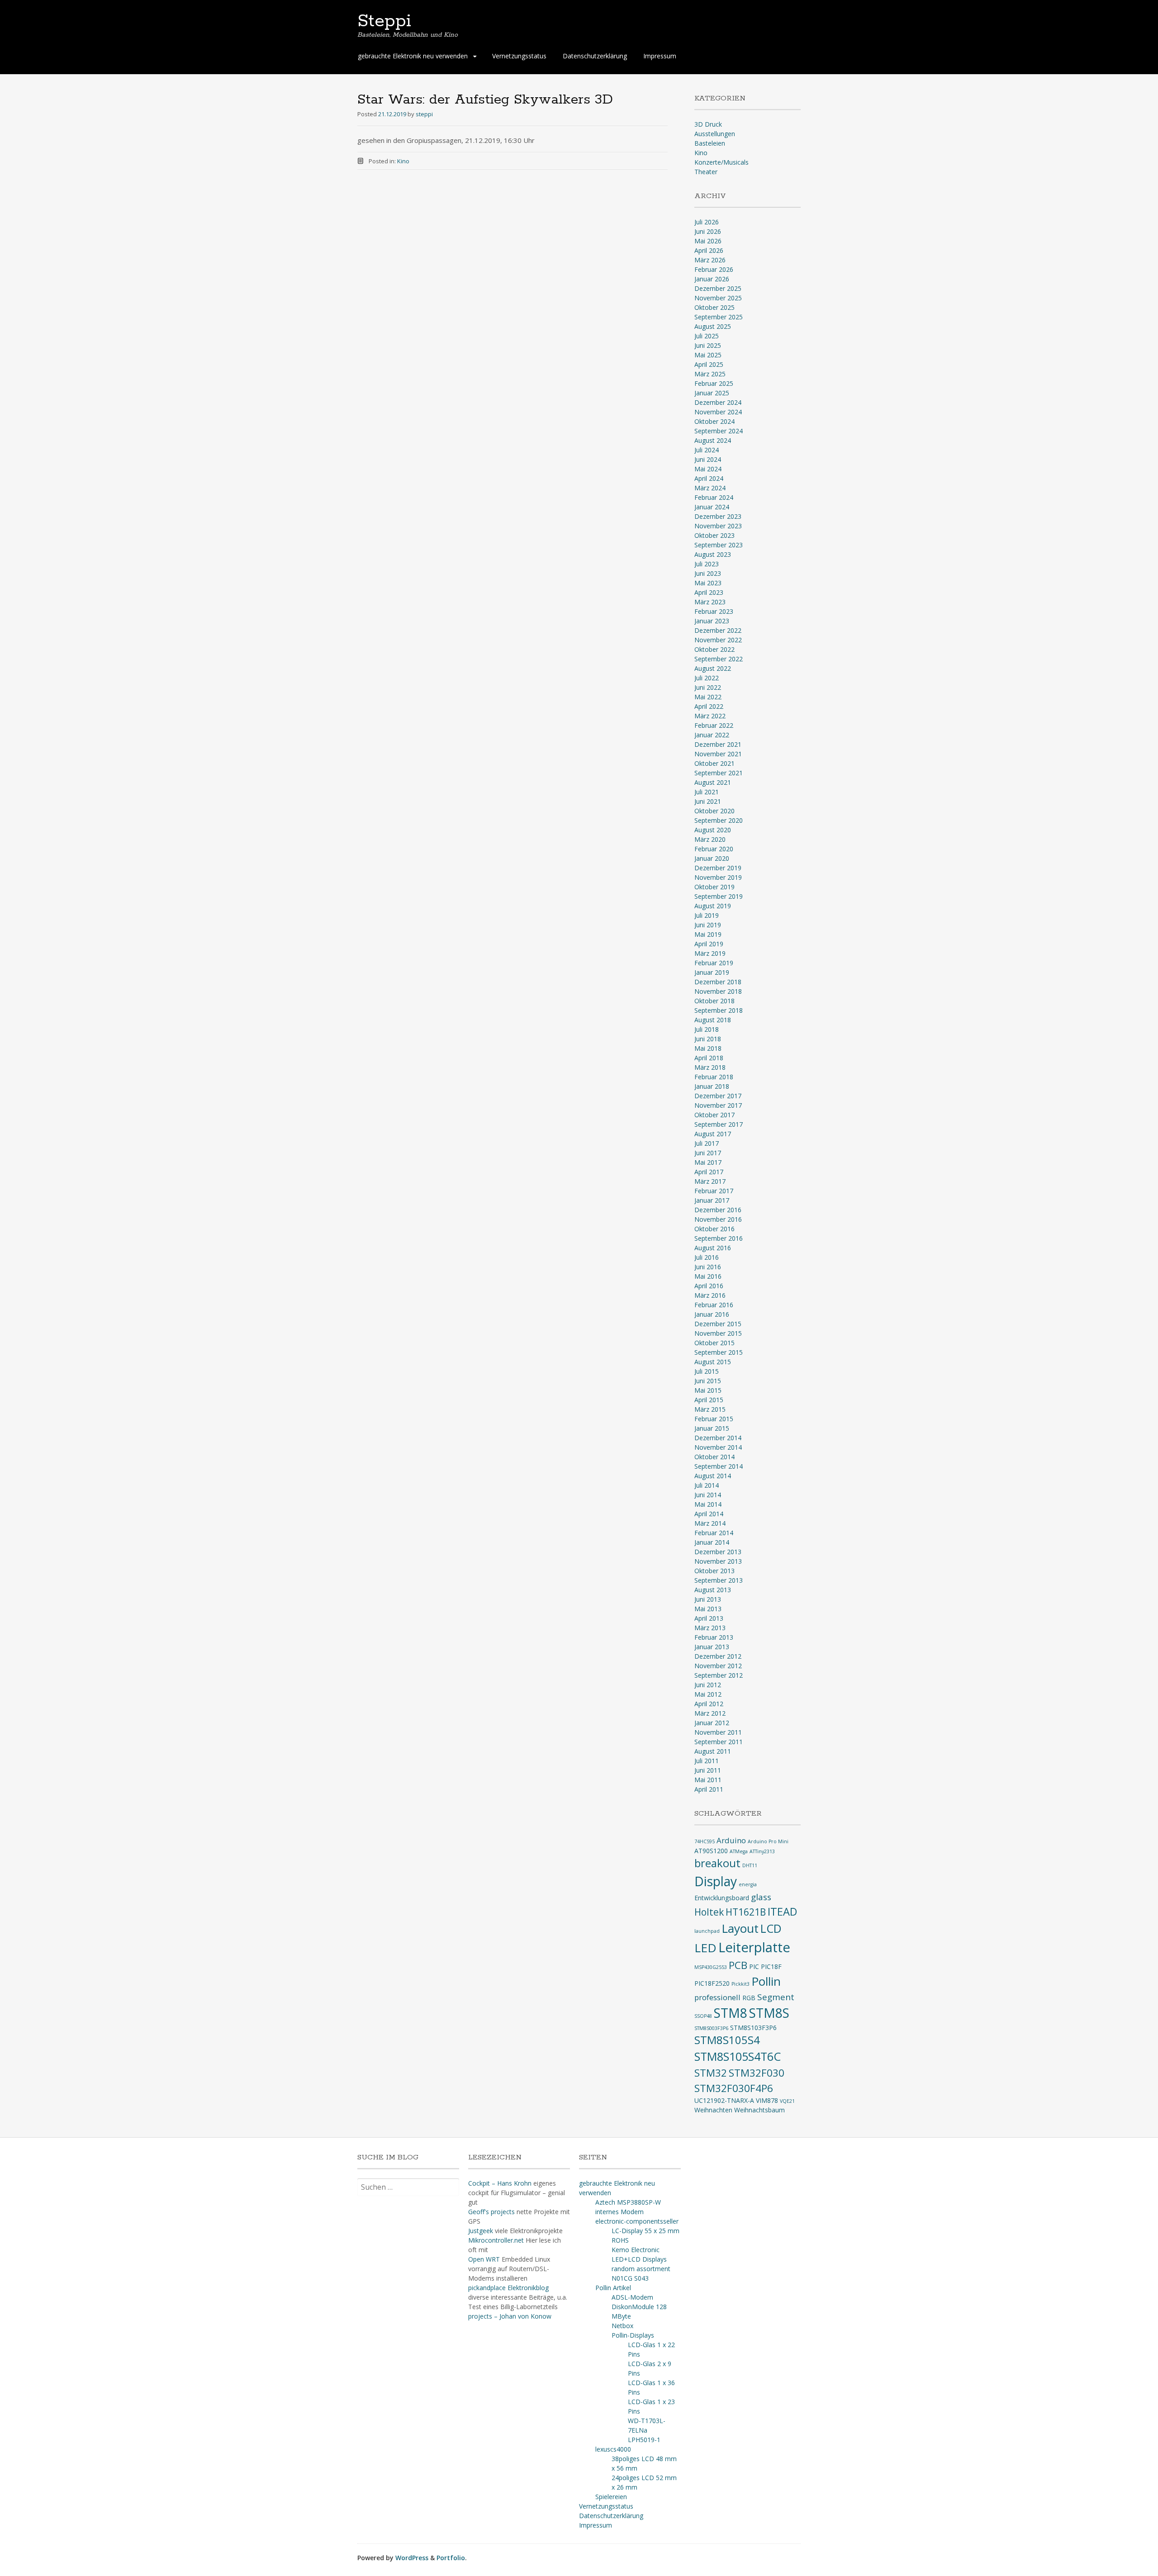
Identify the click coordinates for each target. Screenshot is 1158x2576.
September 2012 (719, 1675)
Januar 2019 (712, 972)
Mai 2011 (708, 1780)
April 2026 (709, 250)
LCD (771, 1928)
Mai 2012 (708, 1694)
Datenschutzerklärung (595, 56)
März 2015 (710, 1409)
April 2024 (709, 478)
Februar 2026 (714, 269)
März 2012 (710, 1713)
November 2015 (718, 1333)
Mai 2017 (708, 1162)
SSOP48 (703, 2016)
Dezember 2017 (718, 1096)
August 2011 (713, 1751)
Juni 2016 (708, 1267)
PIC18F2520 (712, 1983)
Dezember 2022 (718, 630)
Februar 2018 (714, 1077)
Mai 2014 (708, 1504)
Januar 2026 (712, 279)
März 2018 (710, 1067)
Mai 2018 (708, 1048)
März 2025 (710, 374)
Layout (740, 1928)
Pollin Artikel (613, 2288)
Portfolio (451, 2558)
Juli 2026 (707, 222)
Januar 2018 (712, 1086)
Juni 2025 (708, 345)
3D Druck (708, 124)
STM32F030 (757, 2073)
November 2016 (718, 1219)
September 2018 (719, 1010)
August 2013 (713, 1590)
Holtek (709, 1912)
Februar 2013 (714, 1637)
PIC (754, 1966)
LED (705, 1948)
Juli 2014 (707, 1485)
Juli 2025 (707, 336)
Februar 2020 (714, 849)
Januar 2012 (712, 1723)
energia (748, 1884)
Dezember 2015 (718, 1324)
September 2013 (719, 1580)
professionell (717, 1997)
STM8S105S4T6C (738, 2056)
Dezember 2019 (718, 868)
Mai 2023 (708, 583)
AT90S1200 (711, 1851)
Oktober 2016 (714, 1229)
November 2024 (718, 412)
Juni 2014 (708, 1495)
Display (716, 1881)
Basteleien (710, 143)
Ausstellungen (715, 134)
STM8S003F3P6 (711, 2028)
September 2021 (719, 773)
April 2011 (709, 1789)
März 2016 (710, 1295)
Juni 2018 (708, 1039)
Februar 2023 (714, 611)
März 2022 (710, 716)
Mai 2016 (708, 1276)
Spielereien (611, 2497)
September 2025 (719, 317)
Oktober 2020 (714, 811)
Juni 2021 (708, 801)
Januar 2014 (712, 1542)
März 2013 (710, 1628)
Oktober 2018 (714, 1001)
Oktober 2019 (714, 887)
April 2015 (709, 1400)
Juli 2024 (707, 450)
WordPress (412, 2558)
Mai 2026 (708, 241)
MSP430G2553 (711, 1967)
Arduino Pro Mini (768, 1841)
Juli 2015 (707, 1371)
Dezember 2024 (718, 402)
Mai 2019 (708, 934)
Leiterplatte (754, 1947)
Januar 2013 (712, 1647)
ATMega (739, 1851)
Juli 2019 (707, 915)
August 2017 (713, 1134)
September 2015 (719, 1352)
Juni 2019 (708, 925)
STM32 (711, 2073)
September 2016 (719, 1238)
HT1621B (746, 1912)
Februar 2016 (714, 1305)
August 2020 (713, 830)
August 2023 (713, 554)
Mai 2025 (708, 355)
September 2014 (719, 1466)
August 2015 (713, 1362)
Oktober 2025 (714, 307)
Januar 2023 (712, 621)
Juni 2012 (708, 1685)
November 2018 (718, 991)
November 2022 (718, 640)
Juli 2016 (707, 1257)
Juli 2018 (707, 1029)
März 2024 (710, 488)
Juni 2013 (708, 1599)
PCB (738, 1965)
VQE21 (787, 2101)
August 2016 (713, 1248)
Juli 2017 (707, 1143)
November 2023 (718, 526)
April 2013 (709, 1618)
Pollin (766, 1981)
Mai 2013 (708, 1609)
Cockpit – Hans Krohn (500, 2183)
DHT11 (750, 1865)
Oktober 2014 (714, 1457)
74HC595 (705, 1841)
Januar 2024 (712, 507)
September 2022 (719, 659)
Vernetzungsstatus (519, 56)
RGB (749, 1998)
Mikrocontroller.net (496, 2240)
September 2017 (719, 1124)
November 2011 (718, 1732)
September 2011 (719, 1742)
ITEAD (782, 1912)
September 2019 (719, 896)
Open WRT (484, 2259)
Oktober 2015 (714, 1343)
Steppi (384, 21)
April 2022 (709, 706)
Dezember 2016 (718, 1210)
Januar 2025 (712, 393)
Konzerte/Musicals (721, 162)
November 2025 (718, 298)
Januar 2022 (712, 735)
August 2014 (713, 1476)
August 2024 (713, 440)
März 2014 (710, 1523)
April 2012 (709, 1704)
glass (761, 1897)
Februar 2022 (714, 725)
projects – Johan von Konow (510, 2316)
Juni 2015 (708, 1381)
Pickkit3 (740, 1984)
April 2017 (709, 1172)
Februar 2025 (714, 383)
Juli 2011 (707, 1761)
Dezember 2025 (718, 288)
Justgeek (481, 2231)
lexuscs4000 (613, 2449)
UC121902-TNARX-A (724, 2100)
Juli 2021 (707, 792)
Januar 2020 (712, 858)
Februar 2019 (714, 963)
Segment (776, 1997)
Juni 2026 (708, 231)
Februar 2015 (714, 1419)
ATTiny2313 (762, 1851)
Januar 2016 (712, 1314)
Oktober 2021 (714, 763)
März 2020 (710, 839)
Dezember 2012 (718, 1656)
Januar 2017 (712, 1200)
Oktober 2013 (714, 1571)
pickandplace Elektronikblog (508, 2288)
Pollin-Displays (633, 2335)
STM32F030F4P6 (734, 2088)
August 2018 (713, 1020)
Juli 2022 (707, 678)
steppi (424, 114)
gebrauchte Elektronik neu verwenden (413, 56)
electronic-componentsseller (637, 2221)
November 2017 (718, 1105)
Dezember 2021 (718, 744)
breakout (717, 1863)
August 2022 (713, 668)
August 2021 (713, 782)
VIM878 (767, 2100)
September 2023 (719, 545)
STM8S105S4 (727, 2040)
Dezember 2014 (718, 1438)
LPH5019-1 (644, 2440)
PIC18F (771, 1966)
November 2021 (718, 754)
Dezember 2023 (718, 516)
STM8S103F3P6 (753, 2028)
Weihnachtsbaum (759, 2110)
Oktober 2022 (714, 649)
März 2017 (710, 1181)
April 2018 (709, 1058)
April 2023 (709, 592)
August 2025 (713, 326)
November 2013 (718, 1561)
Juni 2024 (708, 459)
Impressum (660, 56)
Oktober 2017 (714, 1115)
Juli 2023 (707, 564)
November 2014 (718, 1447)
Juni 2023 (708, 573)
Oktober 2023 (714, 535)
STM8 (731, 2013)
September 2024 (719, 431)
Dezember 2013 (718, 1552)
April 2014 (709, 1514)
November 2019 (718, 877)
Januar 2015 (712, 1428)
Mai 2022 (708, 697)
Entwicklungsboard (722, 1898)
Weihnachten (713, 2110)
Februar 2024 (714, 497)
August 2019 (713, 906)
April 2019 (709, 944)
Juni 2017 (708, 1153)
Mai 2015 (708, 1390)
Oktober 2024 (714, 421)
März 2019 (710, 953)
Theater (706, 172)
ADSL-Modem (632, 2297)
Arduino (731, 1840)
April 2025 (709, 364)
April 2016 (709, 1286)
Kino (403, 161)
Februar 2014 (714, 1533)
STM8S (769, 2013)
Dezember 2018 (718, 982)
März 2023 (710, 602)
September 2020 (719, 820)
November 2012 (718, 1666)
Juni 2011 (708, 1770)
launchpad (707, 1931)
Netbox (622, 2326)
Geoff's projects (491, 2212)
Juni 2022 (708, 687)
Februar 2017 (714, 1191)
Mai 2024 (708, 469)
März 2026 (710, 260)
